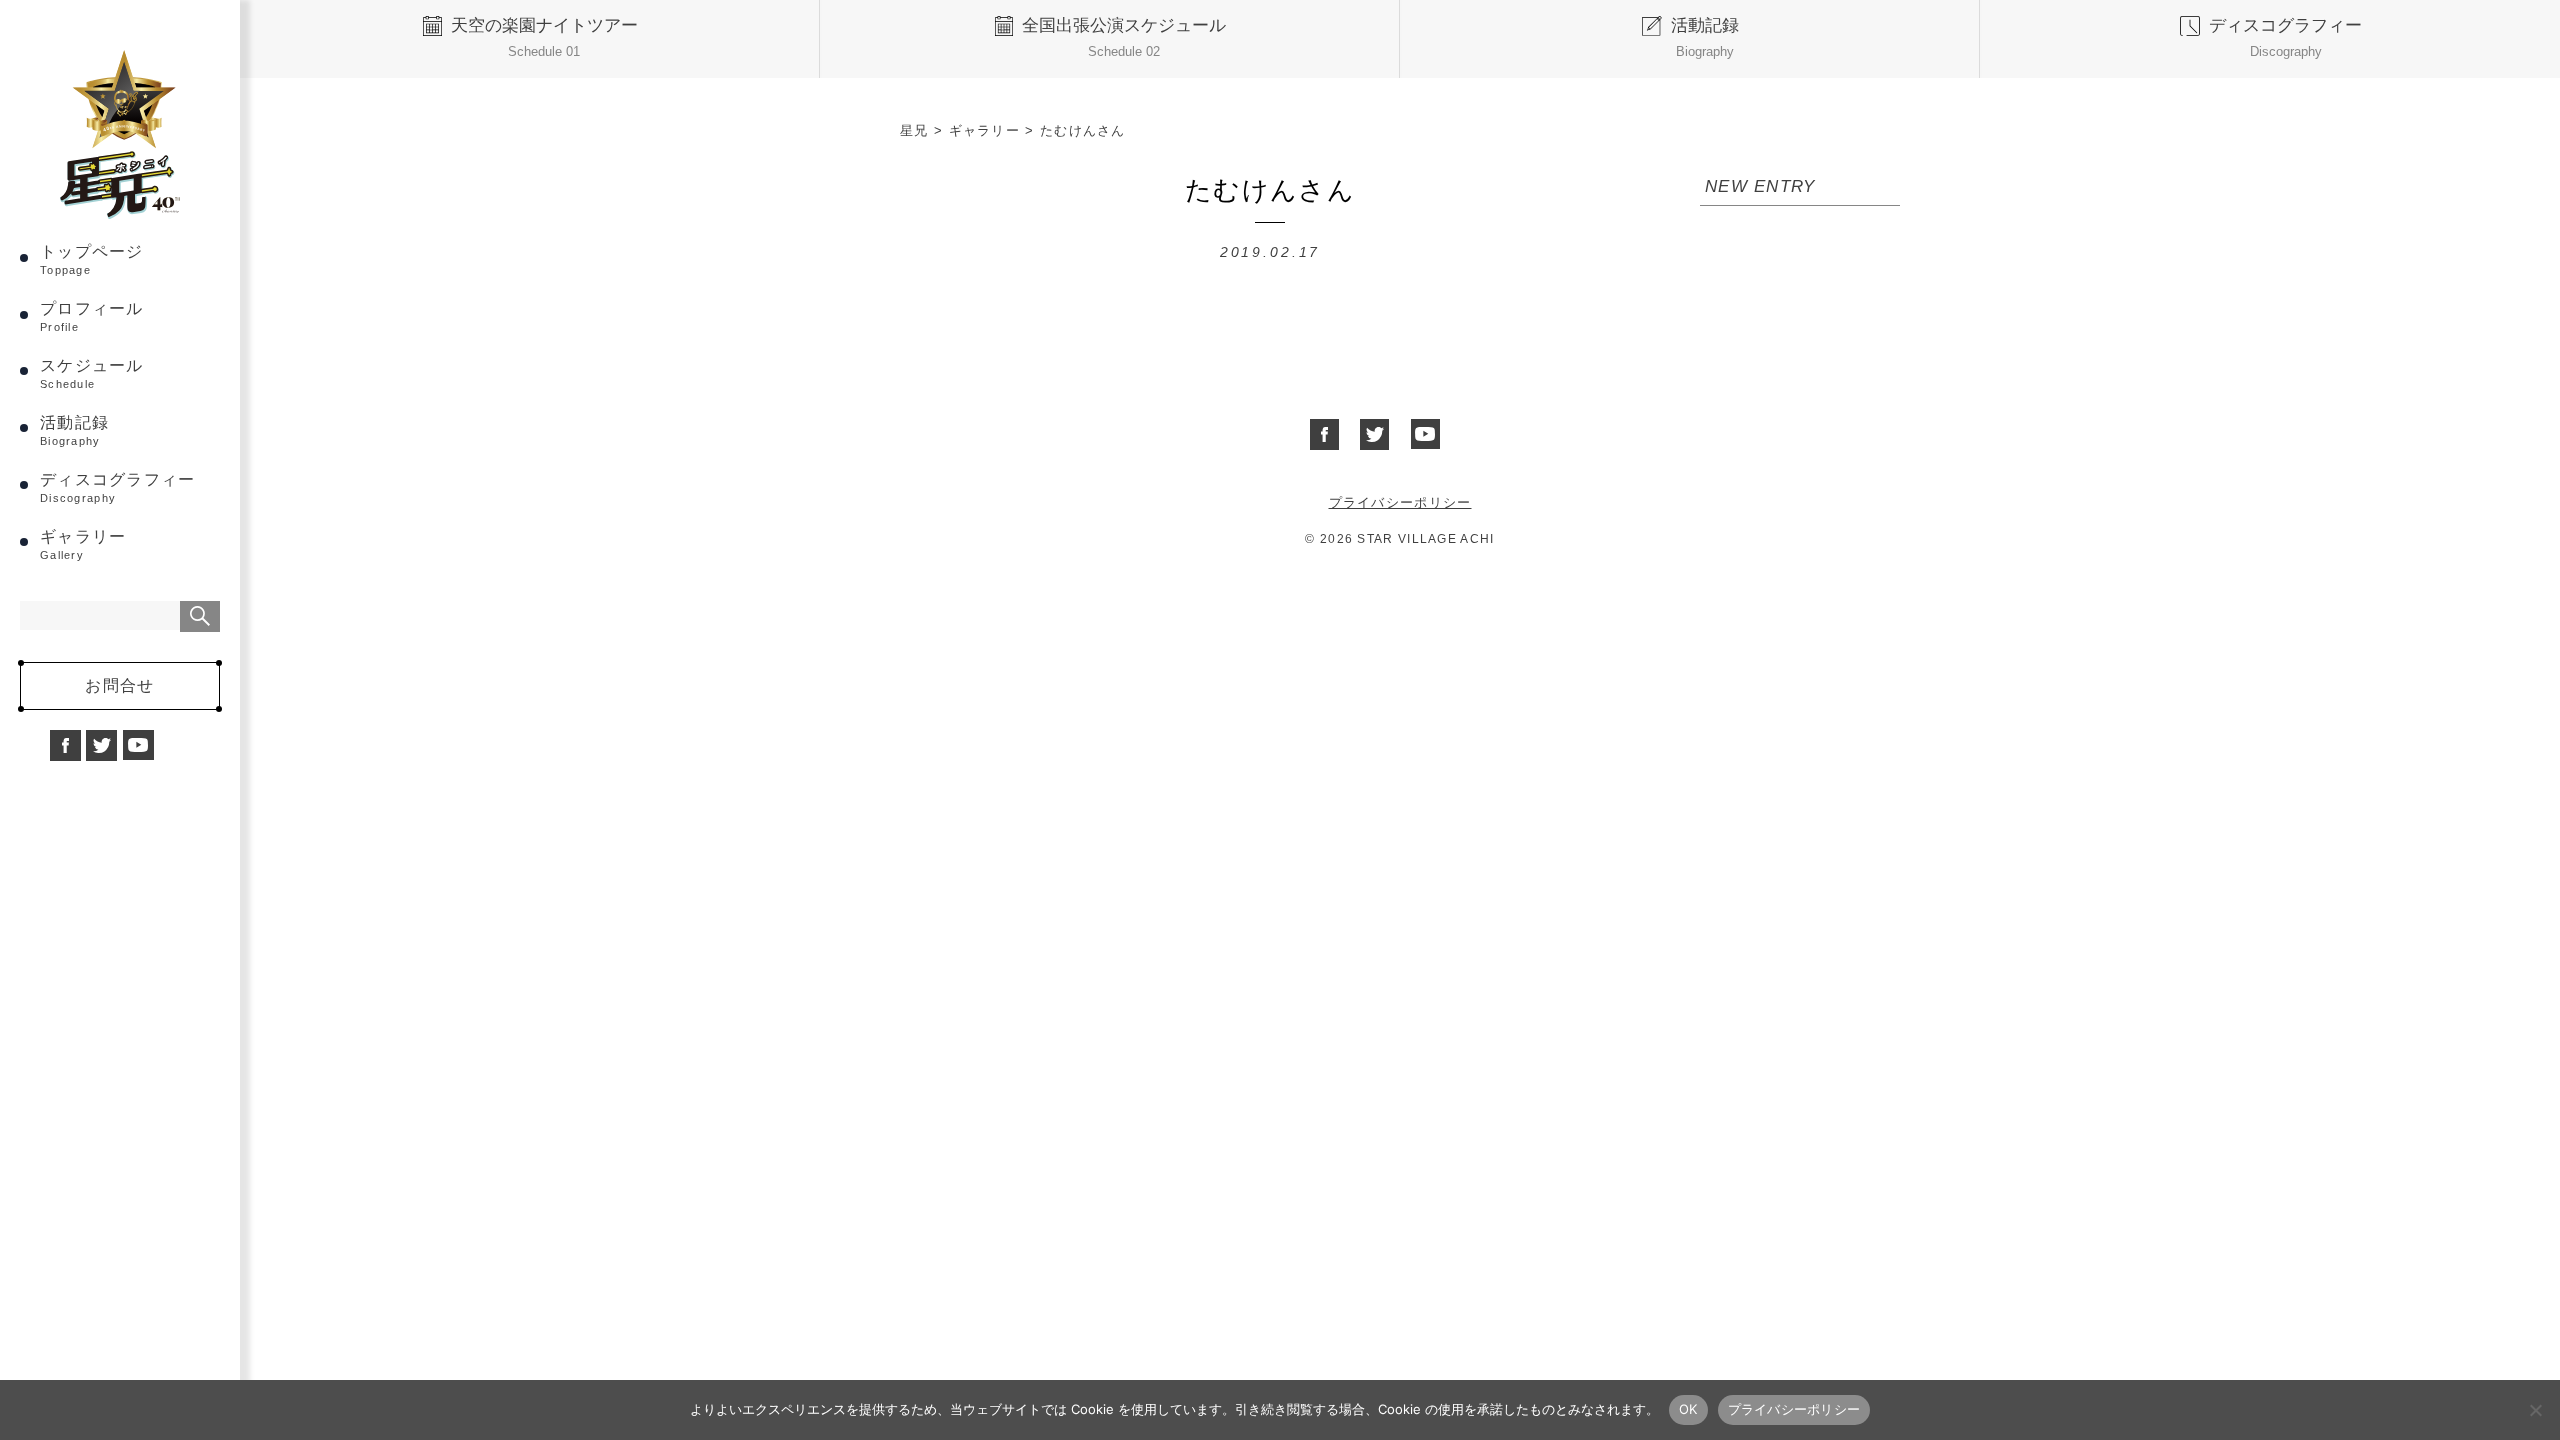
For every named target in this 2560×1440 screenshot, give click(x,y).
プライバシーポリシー (1400, 502)
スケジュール (92, 373)
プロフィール (92, 316)
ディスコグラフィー (118, 487)
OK (1688, 1409)
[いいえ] (2535, 1410)
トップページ (92, 259)
